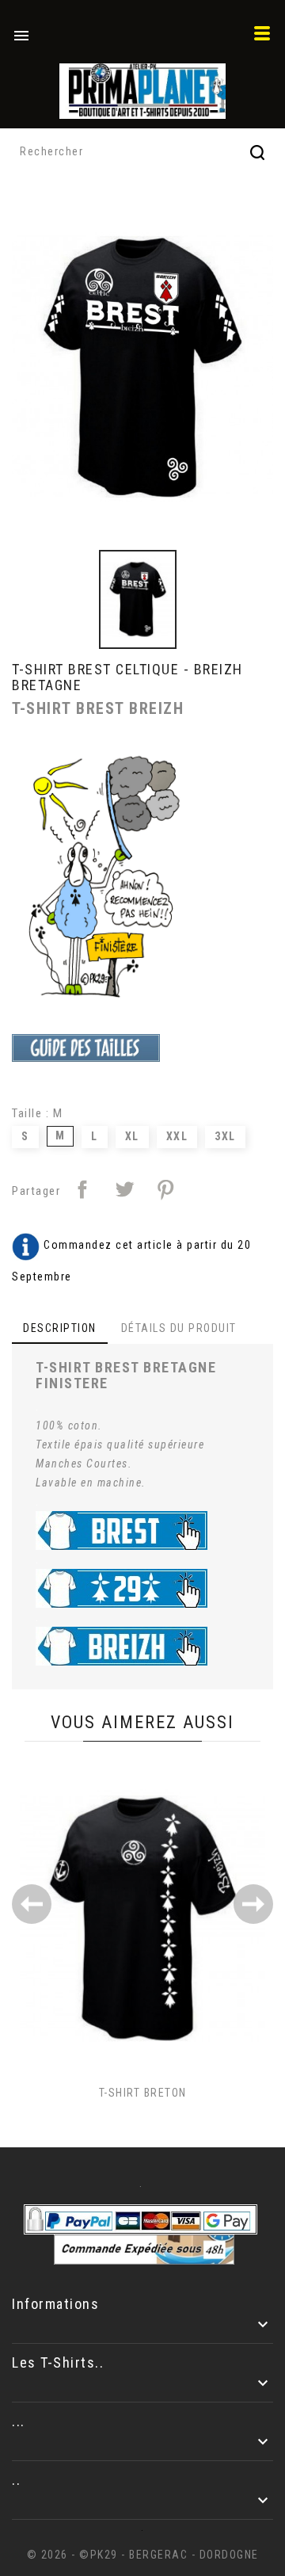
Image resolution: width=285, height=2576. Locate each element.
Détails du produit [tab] (179, 1328)
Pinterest (165, 1189)
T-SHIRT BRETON (143, 2093)
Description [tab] (60, 1328)
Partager (82, 1189)
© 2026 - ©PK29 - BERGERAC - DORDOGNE (143, 2555)
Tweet (124, 1189)
